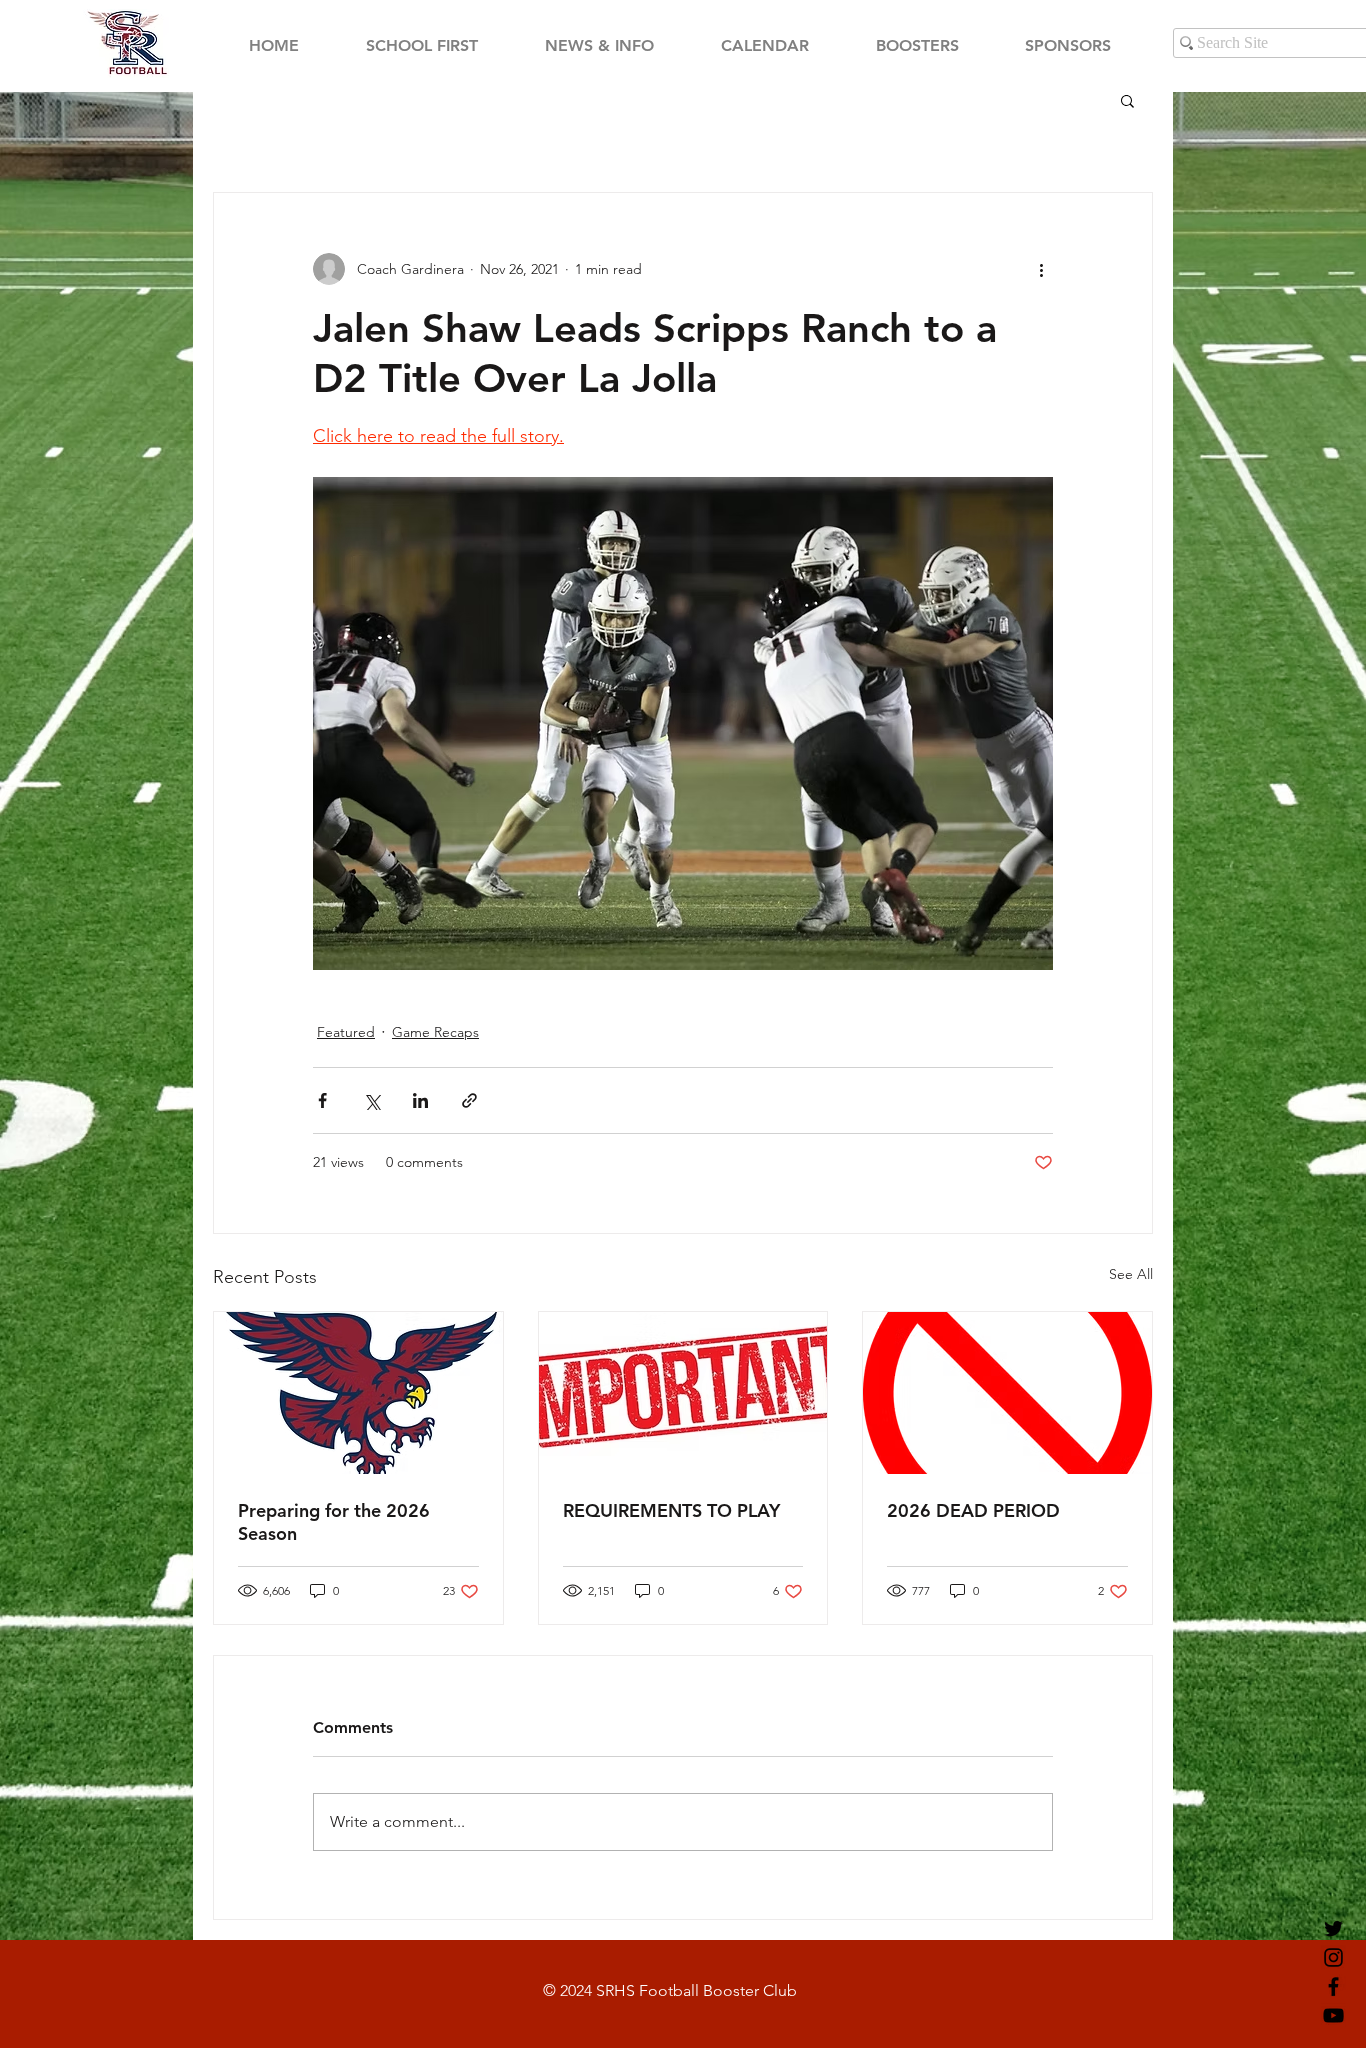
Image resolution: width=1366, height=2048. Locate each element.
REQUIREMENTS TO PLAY (671, 1510)
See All (1131, 1274)
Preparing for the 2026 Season (334, 1522)
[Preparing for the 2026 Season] (358, 1393)
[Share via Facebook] (322, 1100)
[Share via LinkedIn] (420, 1100)
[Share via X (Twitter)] (371, 1100)
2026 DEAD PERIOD (973, 1510)
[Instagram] (1333, 1957)
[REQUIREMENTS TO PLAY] (683, 1393)
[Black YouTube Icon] (1333, 2015)
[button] (1127, 100)
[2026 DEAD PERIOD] (1007, 1393)
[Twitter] (1333, 1928)
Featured (346, 1032)
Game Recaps (435, 1032)
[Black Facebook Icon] (1333, 1986)
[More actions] (1041, 269)
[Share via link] (469, 1100)
